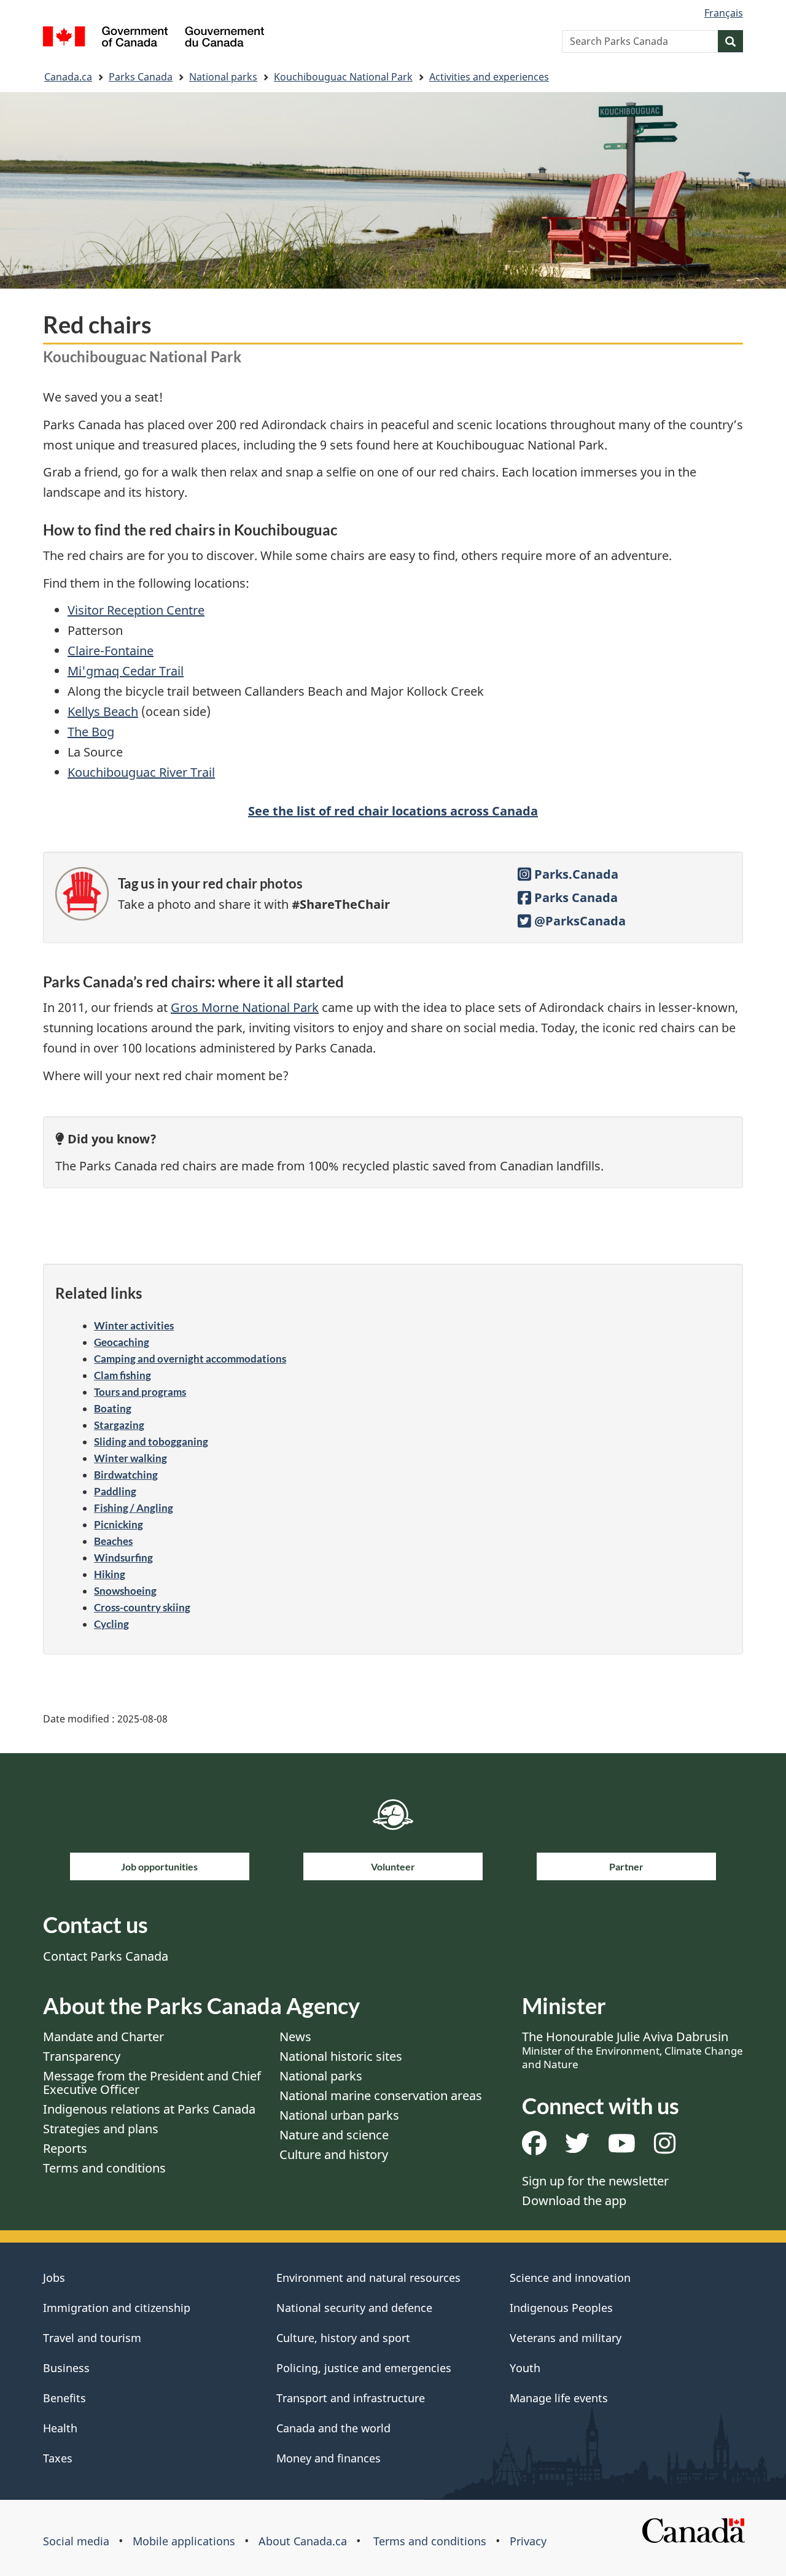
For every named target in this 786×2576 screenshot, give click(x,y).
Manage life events (559, 2398)
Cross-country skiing (142, 1607)
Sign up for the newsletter (595, 2181)
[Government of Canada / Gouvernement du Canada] (154, 38)
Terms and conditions (104, 2168)
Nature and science (334, 2135)
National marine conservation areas (381, 2095)
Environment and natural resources (368, 2278)
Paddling (115, 1491)
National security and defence (354, 2308)
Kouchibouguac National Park (343, 77)
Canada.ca (68, 77)
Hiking (110, 1574)
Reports (65, 2148)
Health (60, 2428)
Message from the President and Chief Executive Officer (152, 2083)
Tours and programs (140, 1392)
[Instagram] (665, 2148)
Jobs (54, 2278)
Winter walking (130, 1458)
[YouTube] (622, 2148)
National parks (223, 77)
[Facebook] (534, 2148)
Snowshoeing (125, 1591)
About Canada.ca (303, 2541)
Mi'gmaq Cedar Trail (126, 671)
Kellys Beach (103, 711)
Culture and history (334, 2154)
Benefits (64, 2398)
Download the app (574, 2200)
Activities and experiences (489, 77)
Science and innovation (570, 2278)
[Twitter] (577, 2148)
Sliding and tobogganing (151, 1442)
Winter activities (134, 1325)
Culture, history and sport (343, 2338)
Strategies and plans (101, 2129)
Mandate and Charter (103, 2037)
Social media (76, 2541)
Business (66, 2368)
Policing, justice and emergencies (364, 2368)
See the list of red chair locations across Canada (393, 811)
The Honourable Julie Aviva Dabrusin (632, 2050)
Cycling (111, 1624)
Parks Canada (141, 77)
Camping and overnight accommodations (190, 1359)
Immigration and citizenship (117, 2308)
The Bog (91, 732)
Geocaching (122, 1342)
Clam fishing (123, 1375)
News (295, 2037)
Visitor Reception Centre (136, 610)
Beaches (113, 1541)
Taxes (58, 2458)
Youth (525, 2368)
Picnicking (119, 1524)
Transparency (82, 2056)
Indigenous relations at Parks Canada (149, 2109)
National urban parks (339, 2115)
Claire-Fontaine (111, 651)
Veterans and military (566, 2338)
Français (724, 13)
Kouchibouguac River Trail (141, 772)
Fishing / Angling (134, 1508)
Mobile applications (184, 2541)
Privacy (528, 2541)
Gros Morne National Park (245, 1007)
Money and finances (329, 2458)
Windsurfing (123, 1558)
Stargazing (119, 1425)
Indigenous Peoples (561, 2308)
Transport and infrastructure (351, 2398)
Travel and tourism (92, 2338)
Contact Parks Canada (106, 1956)
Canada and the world (333, 2428)
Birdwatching (126, 1475)
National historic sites (341, 2056)
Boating (113, 1408)
